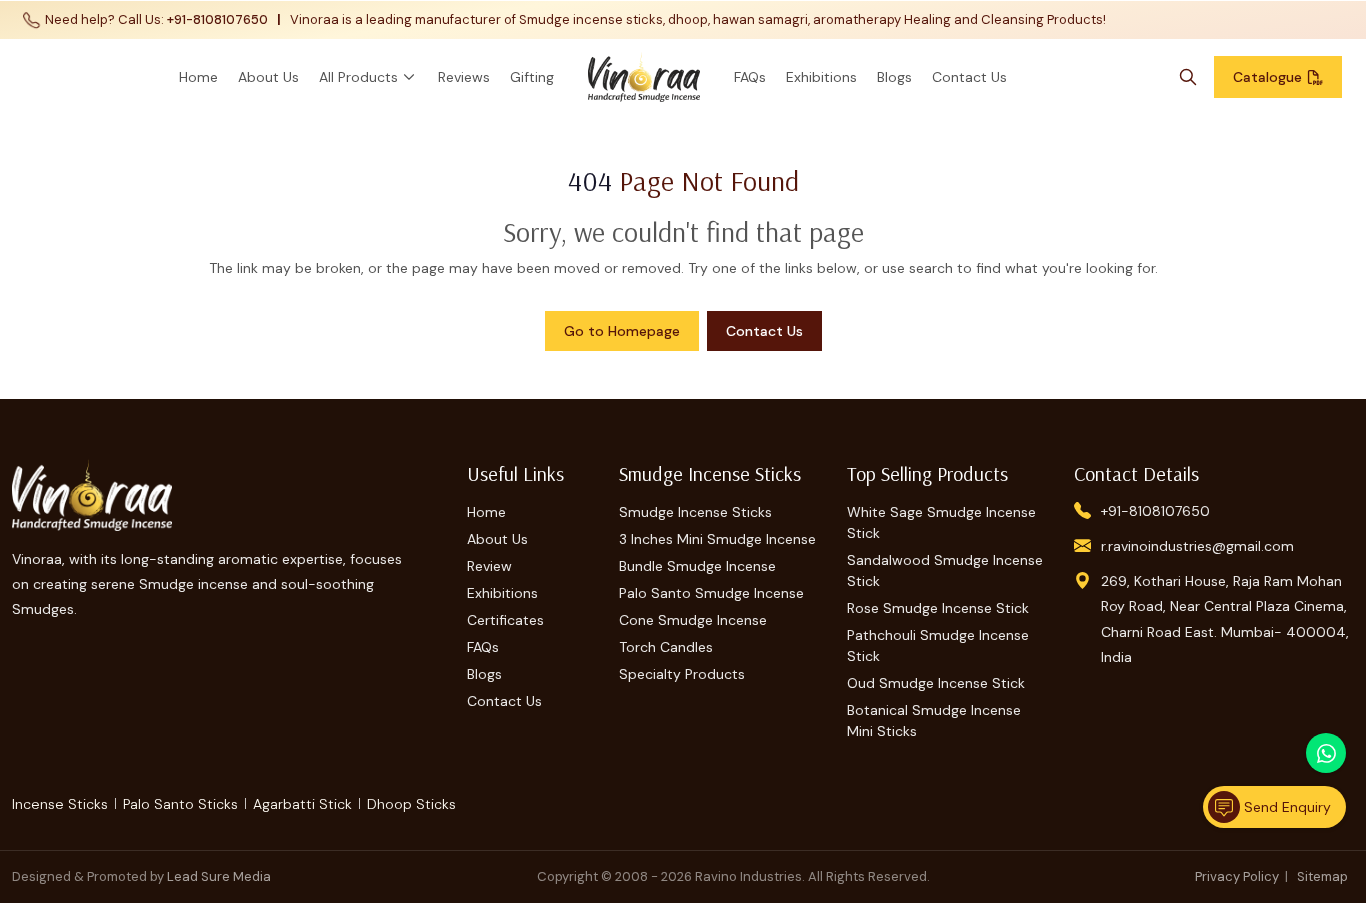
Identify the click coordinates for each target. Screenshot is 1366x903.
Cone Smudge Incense (693, 620)
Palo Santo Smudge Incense (711, 593)
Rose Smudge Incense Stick (938, 608)
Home (198, 77)
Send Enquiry (1285, 807)
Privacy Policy (1237, 876)
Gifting (532, 77)
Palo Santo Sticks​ (180, 804)
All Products (358, 77)
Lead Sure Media (219, 876)
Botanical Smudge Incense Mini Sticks (934, 720)
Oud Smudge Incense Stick (936, 683)
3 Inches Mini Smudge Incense (717, 539)
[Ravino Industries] (644, 77)
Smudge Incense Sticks (695, 512)
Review (489, 566)
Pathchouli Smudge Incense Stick (938, 645)
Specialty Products (682, 674)
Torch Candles (666, 647)
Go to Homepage (622, 331)
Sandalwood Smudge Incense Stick (945, 570)
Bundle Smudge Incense (697, 566)
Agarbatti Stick (302, 804)
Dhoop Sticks (411, 804)
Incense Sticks (60, 804)
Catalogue (1267, 77)
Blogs (894, 77)
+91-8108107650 (217, 19)
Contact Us (969, 77)
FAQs (750, 77)
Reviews (464, 77)
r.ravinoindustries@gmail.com (1197, 546)
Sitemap (1322, 876)
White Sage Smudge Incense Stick (941, 522)
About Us (268, 77)
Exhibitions (821, 77)
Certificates (505, 620)
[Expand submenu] (409, 77)
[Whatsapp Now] (1326, 753)
